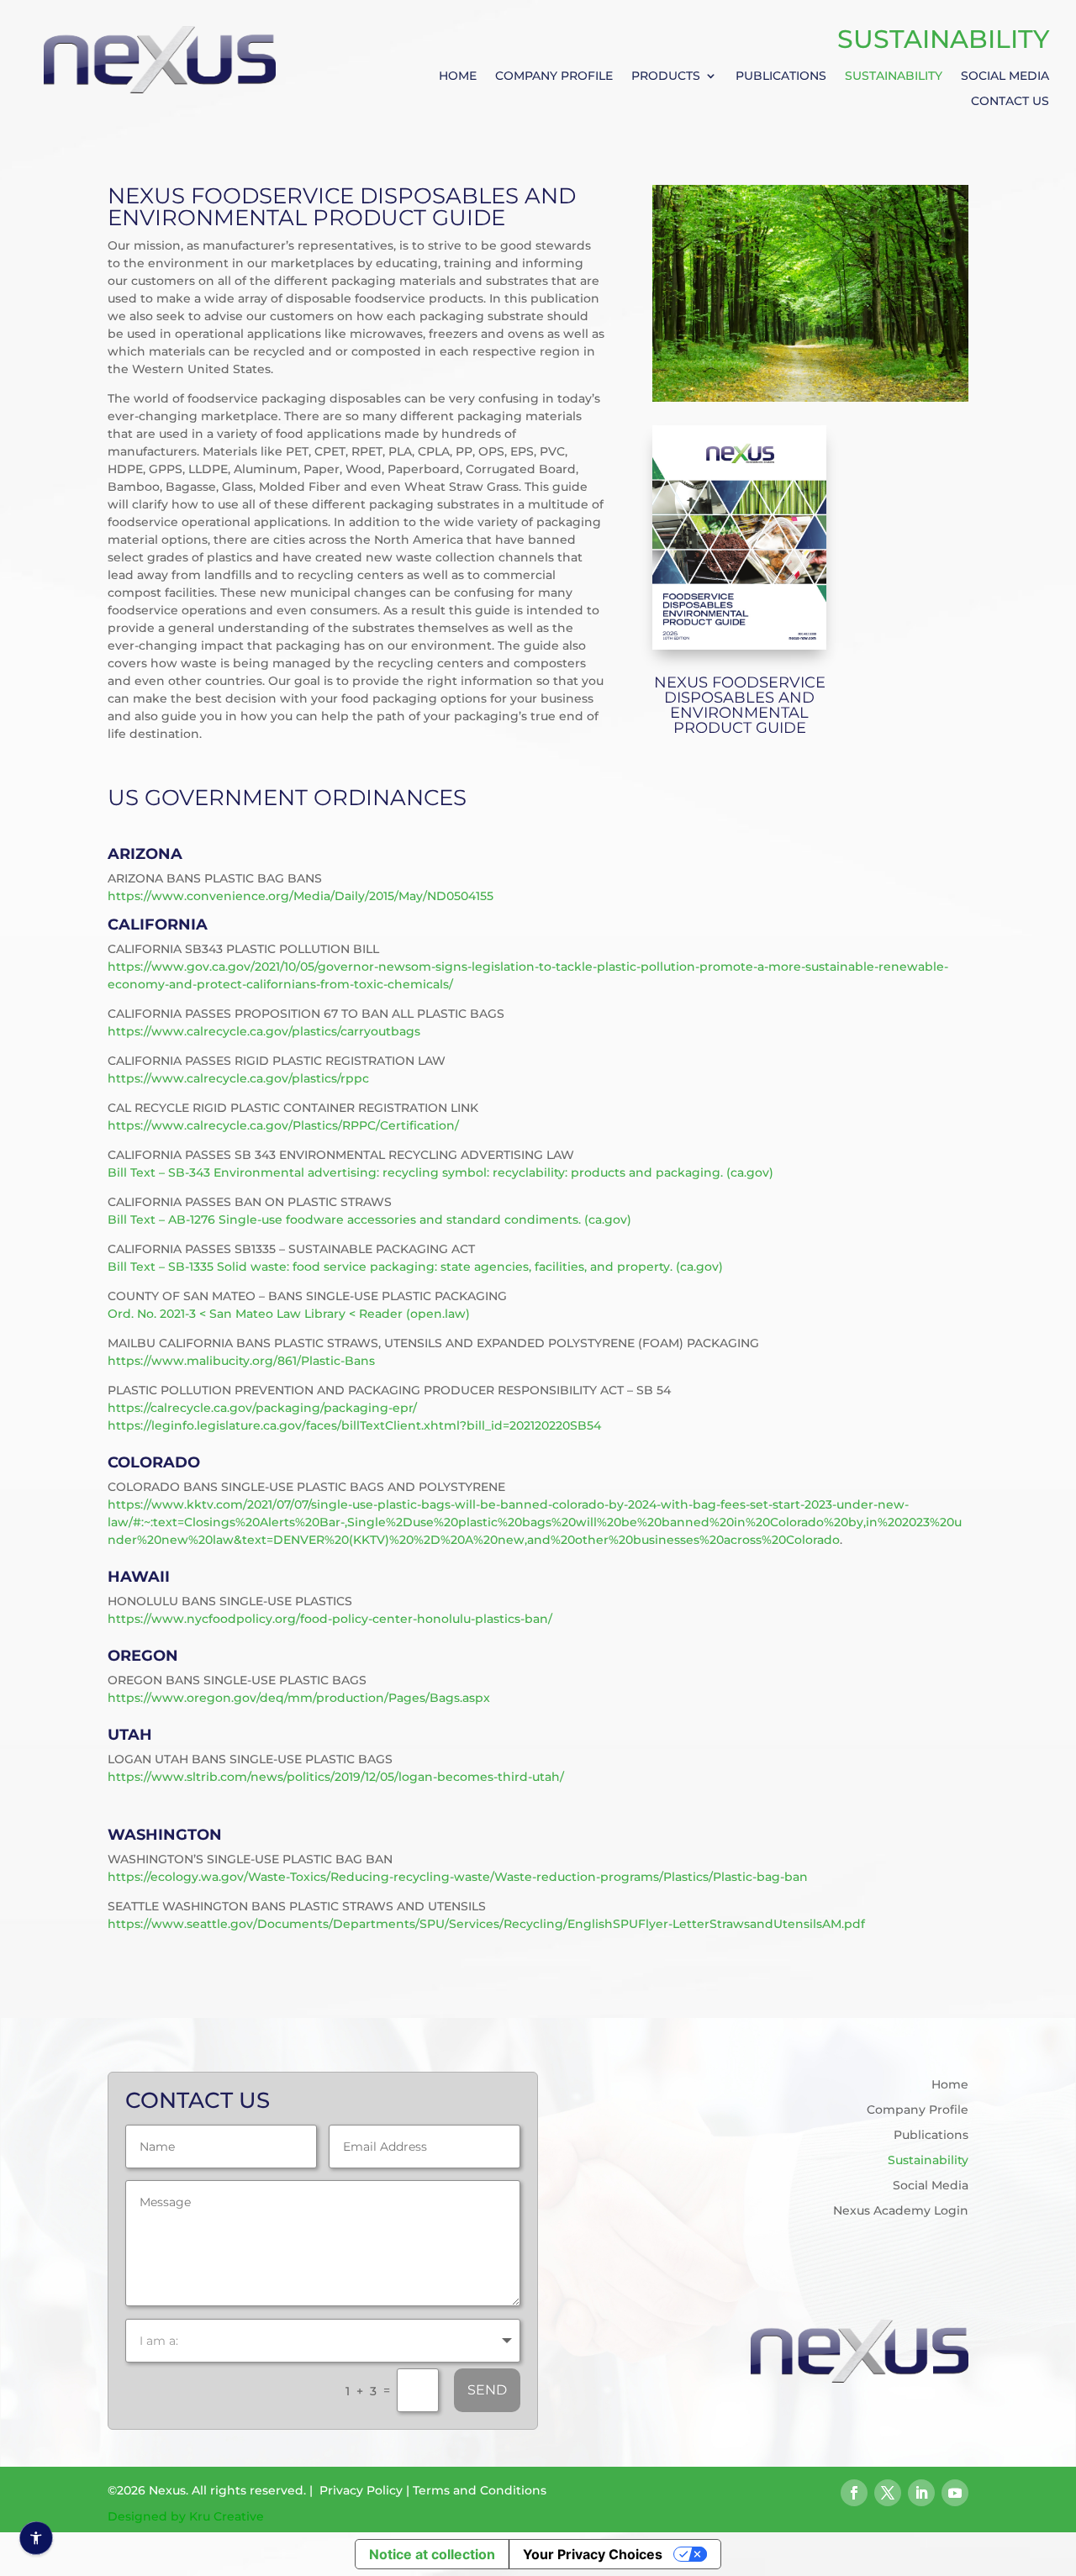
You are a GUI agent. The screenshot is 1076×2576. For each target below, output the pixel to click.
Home (458, 76)
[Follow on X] (888, 2493)
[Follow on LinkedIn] (921, 2493)
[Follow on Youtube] (955, 2493)
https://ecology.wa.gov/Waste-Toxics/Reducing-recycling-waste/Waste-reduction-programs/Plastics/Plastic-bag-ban (458, 1877)
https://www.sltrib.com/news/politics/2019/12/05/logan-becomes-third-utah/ (336, 1777)
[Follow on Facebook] (854, 2493)
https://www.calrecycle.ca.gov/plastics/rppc (238, 1078)
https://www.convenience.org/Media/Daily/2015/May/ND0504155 (301, 896)
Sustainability (894, 76)
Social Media (1005, 76)
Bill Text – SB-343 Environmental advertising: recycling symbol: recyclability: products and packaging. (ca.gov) (440, 1172)
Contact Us (1010, 102)
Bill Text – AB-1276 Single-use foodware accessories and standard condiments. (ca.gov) (369, 1220)
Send (487, 2390)
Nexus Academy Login (901, 2211)
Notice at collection (432, 2554)
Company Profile (554, 76)
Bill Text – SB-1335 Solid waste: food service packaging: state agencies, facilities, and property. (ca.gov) (415, 1267)
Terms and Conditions (480, 2490)
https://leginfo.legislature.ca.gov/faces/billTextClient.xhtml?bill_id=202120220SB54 (354, 1425)
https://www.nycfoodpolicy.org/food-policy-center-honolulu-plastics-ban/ (330, 1619)
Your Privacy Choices (593, 2554)
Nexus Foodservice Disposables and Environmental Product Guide (740, 705)
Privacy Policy (361, 2490)
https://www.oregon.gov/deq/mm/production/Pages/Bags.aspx (299, 1698)
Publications (781, 76)
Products (666, 76)
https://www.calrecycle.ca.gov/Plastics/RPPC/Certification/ (283, 1125)
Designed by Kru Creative (186, 2516)
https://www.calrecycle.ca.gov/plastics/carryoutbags (264, 1031)
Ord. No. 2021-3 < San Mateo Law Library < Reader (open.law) (289, 1314)
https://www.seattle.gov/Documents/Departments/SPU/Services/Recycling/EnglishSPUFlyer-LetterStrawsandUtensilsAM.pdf (486, 1924)
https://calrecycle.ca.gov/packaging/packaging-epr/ (262, 1408)
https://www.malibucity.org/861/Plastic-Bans (241, 1361)
